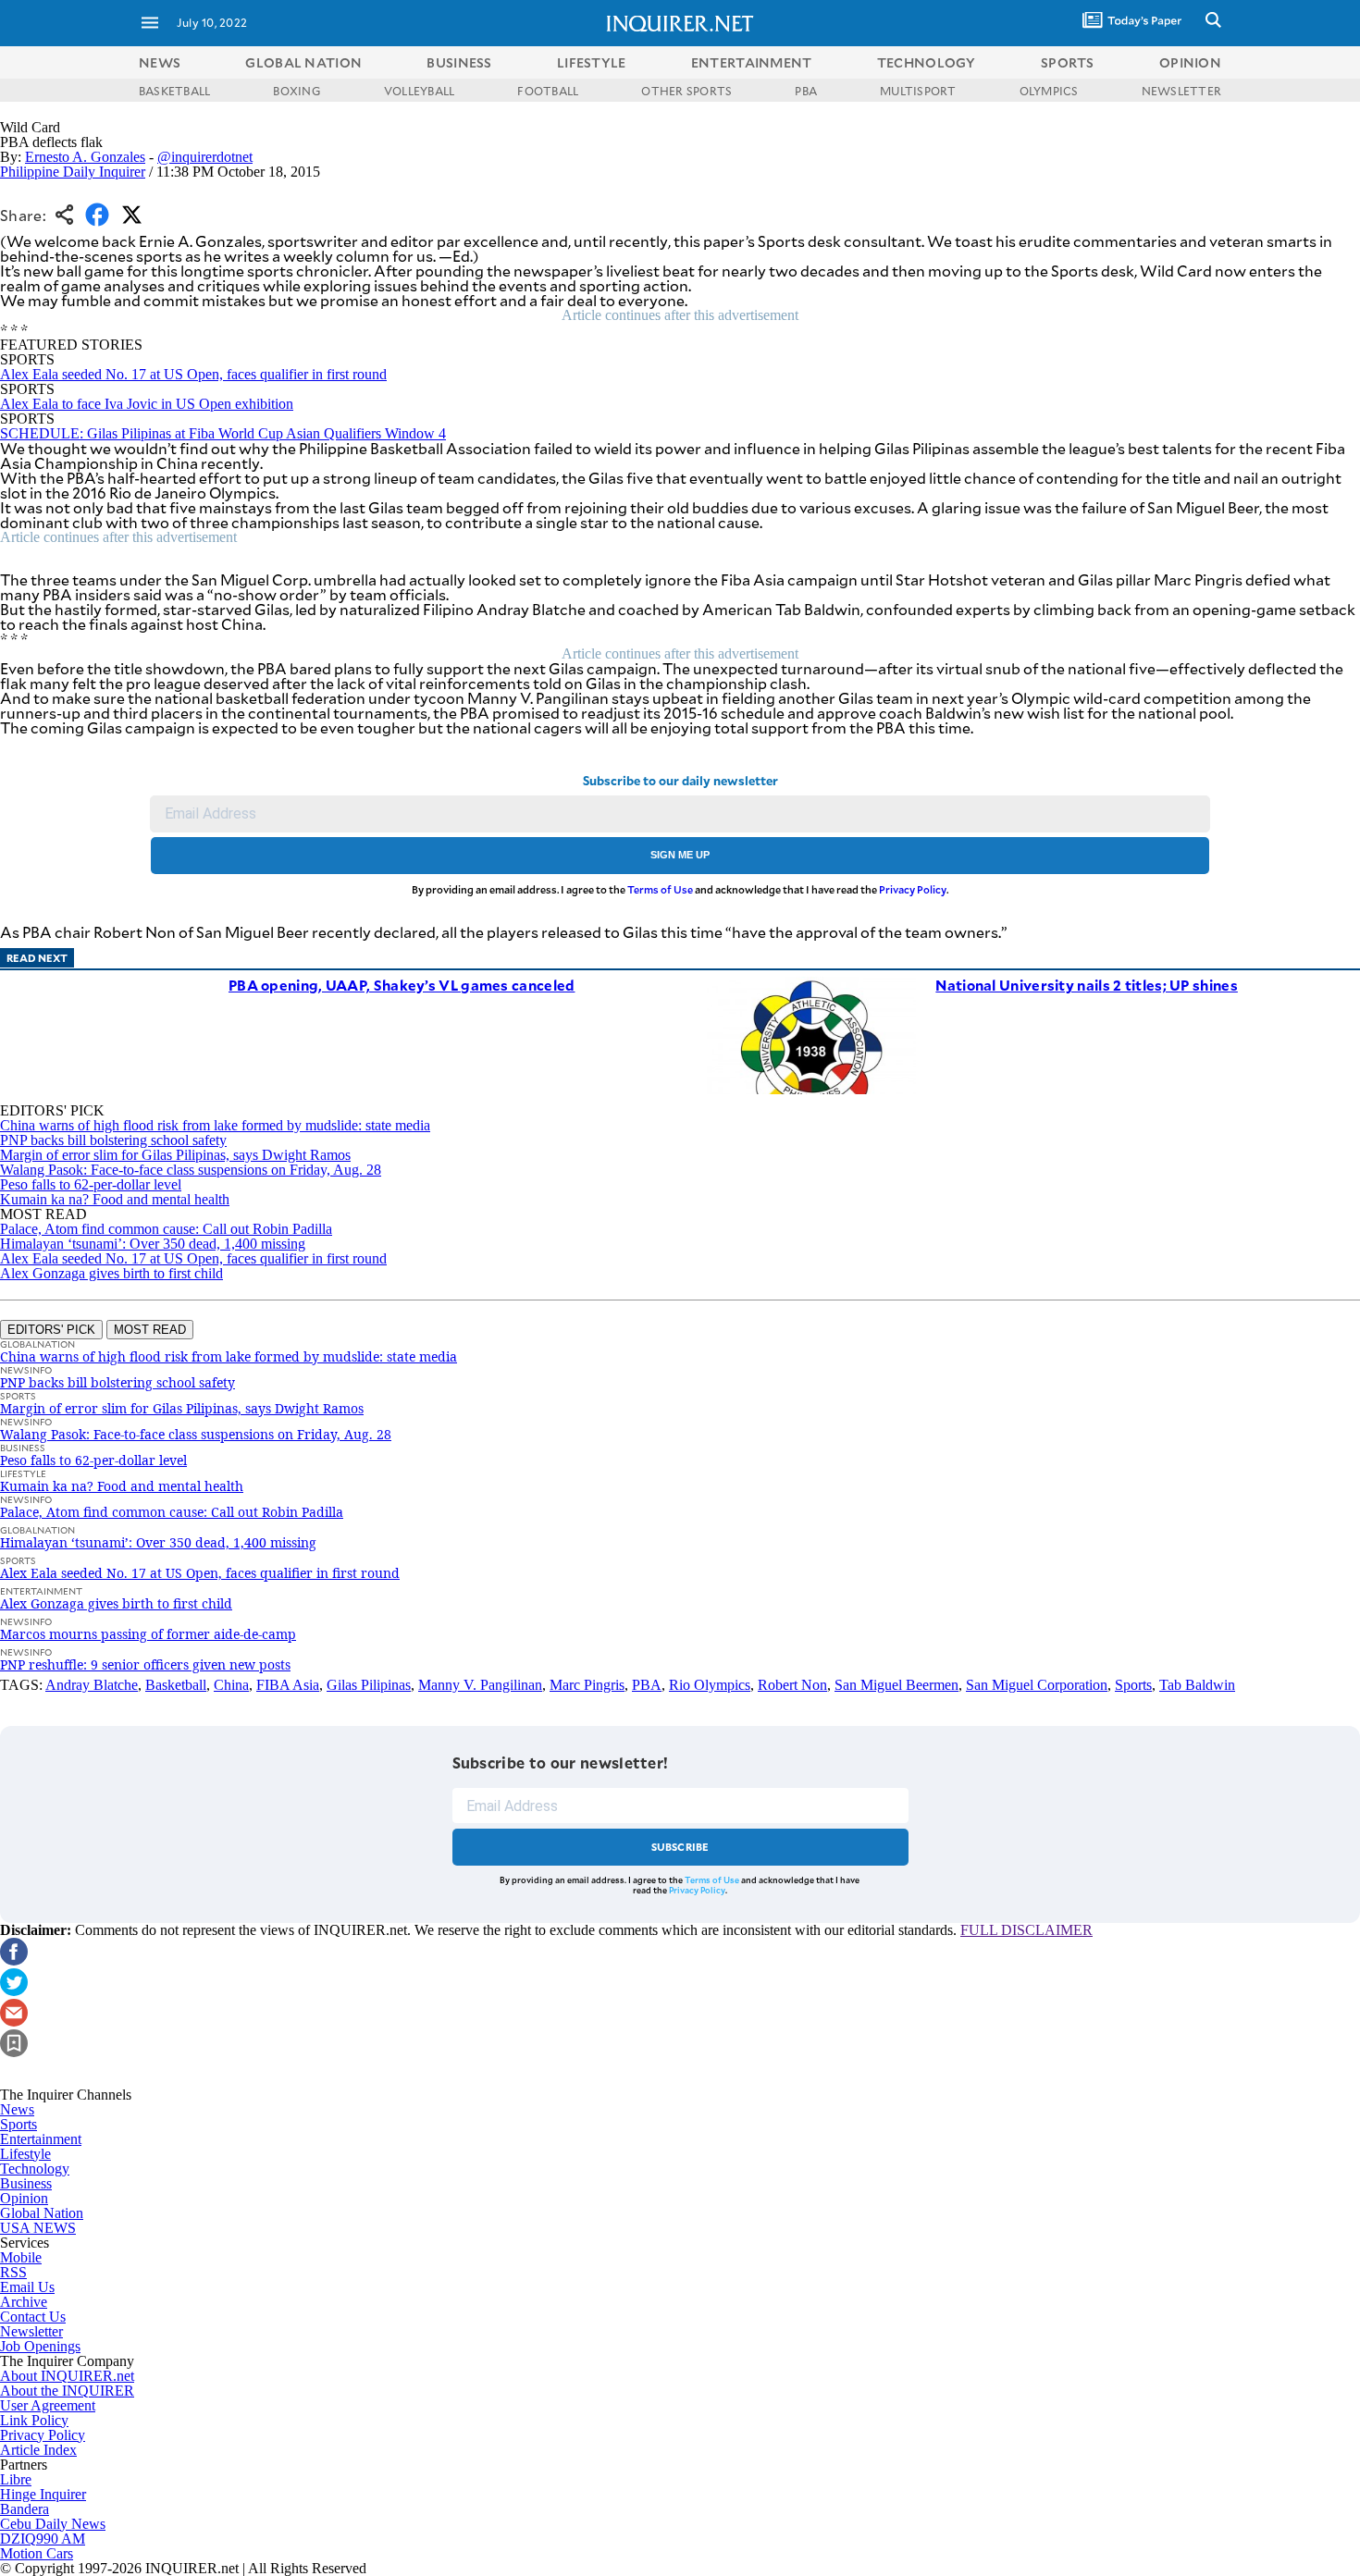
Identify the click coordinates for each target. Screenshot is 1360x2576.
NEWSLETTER (1181, 91)
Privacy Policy (913, 889)
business (459, 62)
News (160, 62)
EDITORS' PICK (51, 1330)
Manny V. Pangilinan (480, 1685)
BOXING (297, 91)
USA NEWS (38, 2228)
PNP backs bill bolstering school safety (113, 1140)
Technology (35, 2169)
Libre (16, 2479)
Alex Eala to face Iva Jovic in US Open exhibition (147, 404)
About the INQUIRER (67, 2391)
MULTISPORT (918, 91)
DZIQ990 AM (43, 2539)
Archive (24, 2302)
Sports (1133, 1685)
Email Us (27, 2287)
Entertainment (41, 2139)
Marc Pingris (587, 1685)
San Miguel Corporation (1037, 1685)
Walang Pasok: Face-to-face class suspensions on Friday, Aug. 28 (191, 1170)
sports (1068, 62)
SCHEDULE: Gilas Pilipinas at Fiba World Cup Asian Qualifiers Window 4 (223, 433)
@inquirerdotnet (205, 157)
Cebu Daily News (53, 2524)
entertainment (752, 62)
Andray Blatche (92, 1685)
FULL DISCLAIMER (1026, 1930)
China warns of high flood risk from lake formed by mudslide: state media (215, 1125)
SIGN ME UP (680, 855)
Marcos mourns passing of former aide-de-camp (148, 1634)
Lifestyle (25, 2154)
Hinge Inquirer (43, 2494)
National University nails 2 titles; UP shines (1087, 985)
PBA (806, 91)
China (231, 1685)
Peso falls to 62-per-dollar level (91, 1184)
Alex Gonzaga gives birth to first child (111, 1273)
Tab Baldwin (1197, 1685)
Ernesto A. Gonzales (85, 157)
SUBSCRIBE (680, 1847)
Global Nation (42, 2213)
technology (927, 62)
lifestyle (592, 62)
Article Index (38, 2450)
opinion (1190, 62)
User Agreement (48, 2405)
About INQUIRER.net (67, 2376)
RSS (13, 2272)
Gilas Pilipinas (369, 1685)
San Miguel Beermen (896, 1685)
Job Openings (40, 2346)
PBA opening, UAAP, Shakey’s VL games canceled (402, 985)
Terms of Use (660, 889)
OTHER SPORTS (686, 91)
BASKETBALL (174, 91)
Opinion (24, 2198)
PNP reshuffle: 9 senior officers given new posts (145, 1664)
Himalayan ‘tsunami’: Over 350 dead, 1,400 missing (153, 1244)
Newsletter (31, 2331)
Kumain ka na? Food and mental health (115, 1199)
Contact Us (33, 2317)
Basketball (176, 1685)
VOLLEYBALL (419, 91)
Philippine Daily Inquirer (73, 172)
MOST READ (150, 1330)
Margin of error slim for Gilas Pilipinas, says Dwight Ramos (175, 1155)
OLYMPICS (1049, 91)
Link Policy (34, 2420)
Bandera (25, 2509)
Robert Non (792, 1685)
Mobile (21, 2257)
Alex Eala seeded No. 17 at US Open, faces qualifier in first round (193, 374)
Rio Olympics (710, 1685)
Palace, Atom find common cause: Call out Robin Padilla (166, 1229)
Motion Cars (37, 2553)
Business (26, 2183)
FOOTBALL (548, 91)
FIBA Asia (288, 1685)
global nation (303, 62)
